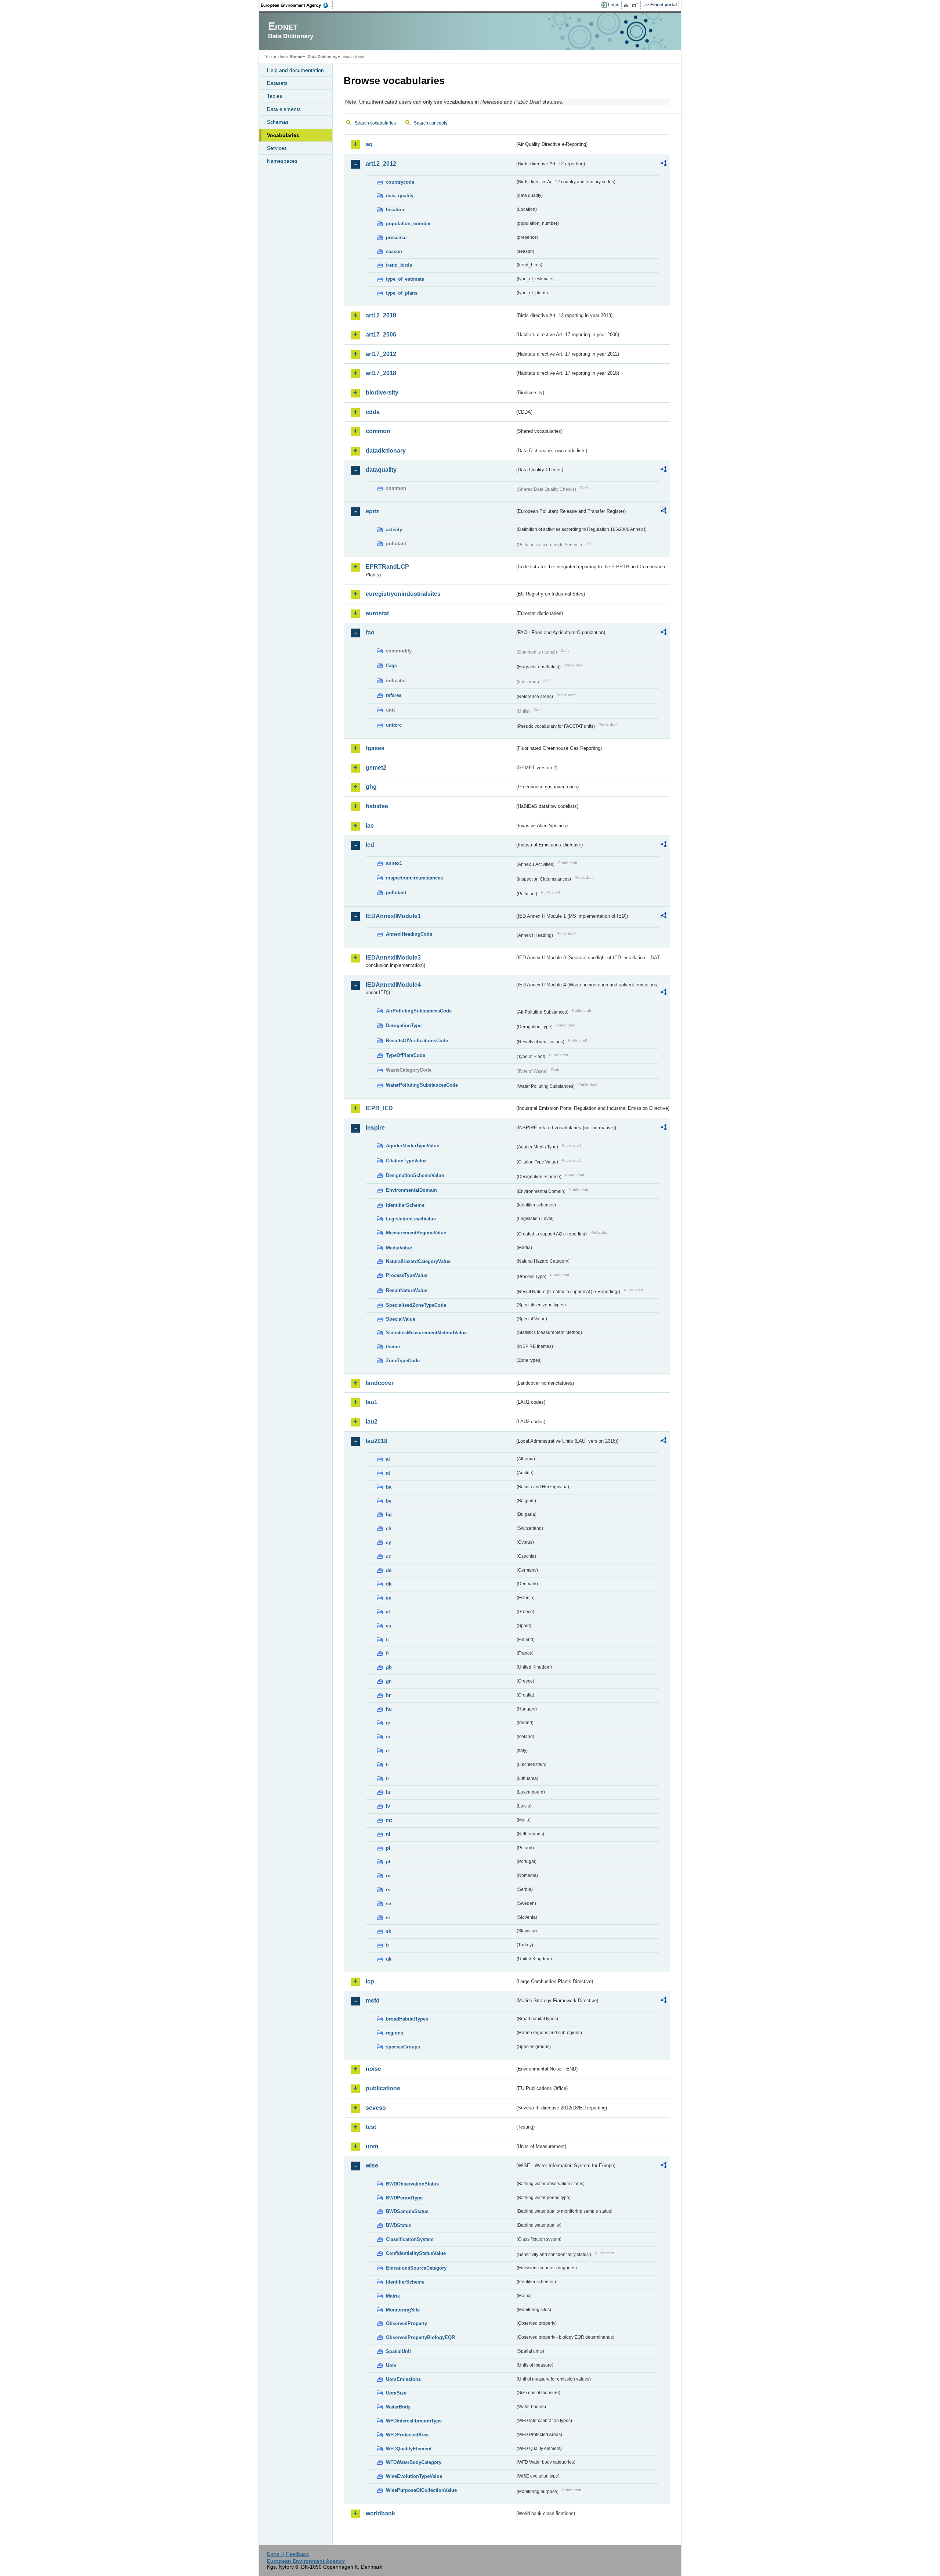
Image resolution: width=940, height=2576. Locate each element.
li (387, 1765)
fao (370, 632)
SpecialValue (401, 1319)
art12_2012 (381, 164)
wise (372, 2165)
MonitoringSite (403, 2310)
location (395, 210)
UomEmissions (403, 2379)
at (388, 1473)
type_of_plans (402, 293)
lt (387, 1779)
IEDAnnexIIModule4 (393, 985)
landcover (380, 1383)
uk (389, 1959)
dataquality (381, 470)
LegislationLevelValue (411, 1219)
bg (389, 1514)
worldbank (380, 2513)
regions (395, 2033)
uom (372, 2146)
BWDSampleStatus (407, 2211)
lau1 (372, 1402)
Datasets (277, 83)
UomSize (396, 2393)
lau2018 (377, 1441)
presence (396, 238)
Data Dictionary (323, 57)
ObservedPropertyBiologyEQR (420, 2337)
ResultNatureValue (407, 1290)
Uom (391, 2365)
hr (388, 1695)
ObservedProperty (406, 2323)
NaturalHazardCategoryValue (418, 1261)
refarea (394, 695)
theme (393, 1347)
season (394, 251)
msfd (373, 2001)
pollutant (396, 893)
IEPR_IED (379, 1108)
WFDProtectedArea (407, 2435)
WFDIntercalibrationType (414, 2421)
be (389, 1501)
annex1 (394, 863)
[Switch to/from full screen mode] (637, 5)
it (387, 1751)
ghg (371, 787)
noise (373, 2069)
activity (394, 530)
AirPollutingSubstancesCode (419, 1011)
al (388, 1459)
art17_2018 (381, 373)
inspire (375, 1128)
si (388, 1917)
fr (388, 1653)
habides (377, 806)
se (388, 1904)
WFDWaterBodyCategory (414, 2462)
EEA (297, 5)
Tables (274, 96)
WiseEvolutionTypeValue (414, 2476)
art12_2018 (381, 315)
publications (383, 2088)
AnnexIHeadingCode (409, 934)
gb (389, 1667)
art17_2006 (381, 334)
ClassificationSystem (410, 2239)
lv (388, 1806)
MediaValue (399, 1248)
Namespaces (282, 161)
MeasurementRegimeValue (416, 1233)
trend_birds (399, 265)
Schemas (278, 122)
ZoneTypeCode (403, 1361)
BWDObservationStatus (412, 2184)
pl (388, 1848)
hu (389, 1709)
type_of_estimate (405, 279)
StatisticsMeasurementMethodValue (426, 1333)
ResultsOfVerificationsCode (417, 1041)
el (388, 1612)
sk (388, 1931)
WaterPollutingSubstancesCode (422, 1085)
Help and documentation (295, 70)
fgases (375, 748)
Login (614, 5)
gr (388, 1681)
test (371, 2127)
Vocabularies (283, 135)
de (389, 1570)
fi (387, 1640)
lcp (370, 1981)
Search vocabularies (375, 123)
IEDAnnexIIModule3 (393, 958)
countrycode (400, 182)
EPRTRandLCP (387, 567)
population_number (408, 224)
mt (389, 1820)
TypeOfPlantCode (406, 1055)
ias (370, 826)
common (378, 431)
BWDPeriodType (404, 2198)
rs (388, 1890)
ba (389, 1487)
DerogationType (404, 1026)
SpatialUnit (398, 2351)
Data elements (284, 109)
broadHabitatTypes (407, 2019)
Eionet (296, 57)
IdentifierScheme (405, 1205)
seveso (376, 2108)
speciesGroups (403, 2047)
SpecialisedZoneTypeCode (416, 1305)
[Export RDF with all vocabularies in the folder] (664, 164)
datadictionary (386, 451)
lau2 (372, 1422)
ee (388, 1598)
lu (388, 1792)
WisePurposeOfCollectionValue (421, 2490)
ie (388, 1723)
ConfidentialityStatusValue (416, 2253)
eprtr (372, 511)
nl (388, 1834)
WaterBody (398, 2407)
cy (388, 1542)
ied (370, 845)
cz (388, 1556)
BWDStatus (399, 2225)
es (388, 1626)
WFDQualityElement (409, 2449)
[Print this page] (627, 5)
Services (277, 148)
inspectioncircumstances (414, 878)
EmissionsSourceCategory (416, 2268)
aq (369, 144)
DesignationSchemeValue (415, 1175)
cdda (373, 412)
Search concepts (431, 123)
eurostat (377, 613)
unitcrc (394, 725)
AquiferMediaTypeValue (413, 1146)
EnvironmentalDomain (411, 1190)
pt (388, 1862)
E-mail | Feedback (288, 2554)
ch (389, 1528)
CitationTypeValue (406, 1161)
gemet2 (376, 768)
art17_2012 (381, 354)
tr (388, 1945)
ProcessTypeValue (407, 1275)
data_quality (400, 196)
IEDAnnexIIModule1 (393, 916)
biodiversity (382, 393)
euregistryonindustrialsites (403, 594)
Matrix (393, 2296)
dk (389, 1584)
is (388, 1737)
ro (388, 1876)
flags (391, 665)
